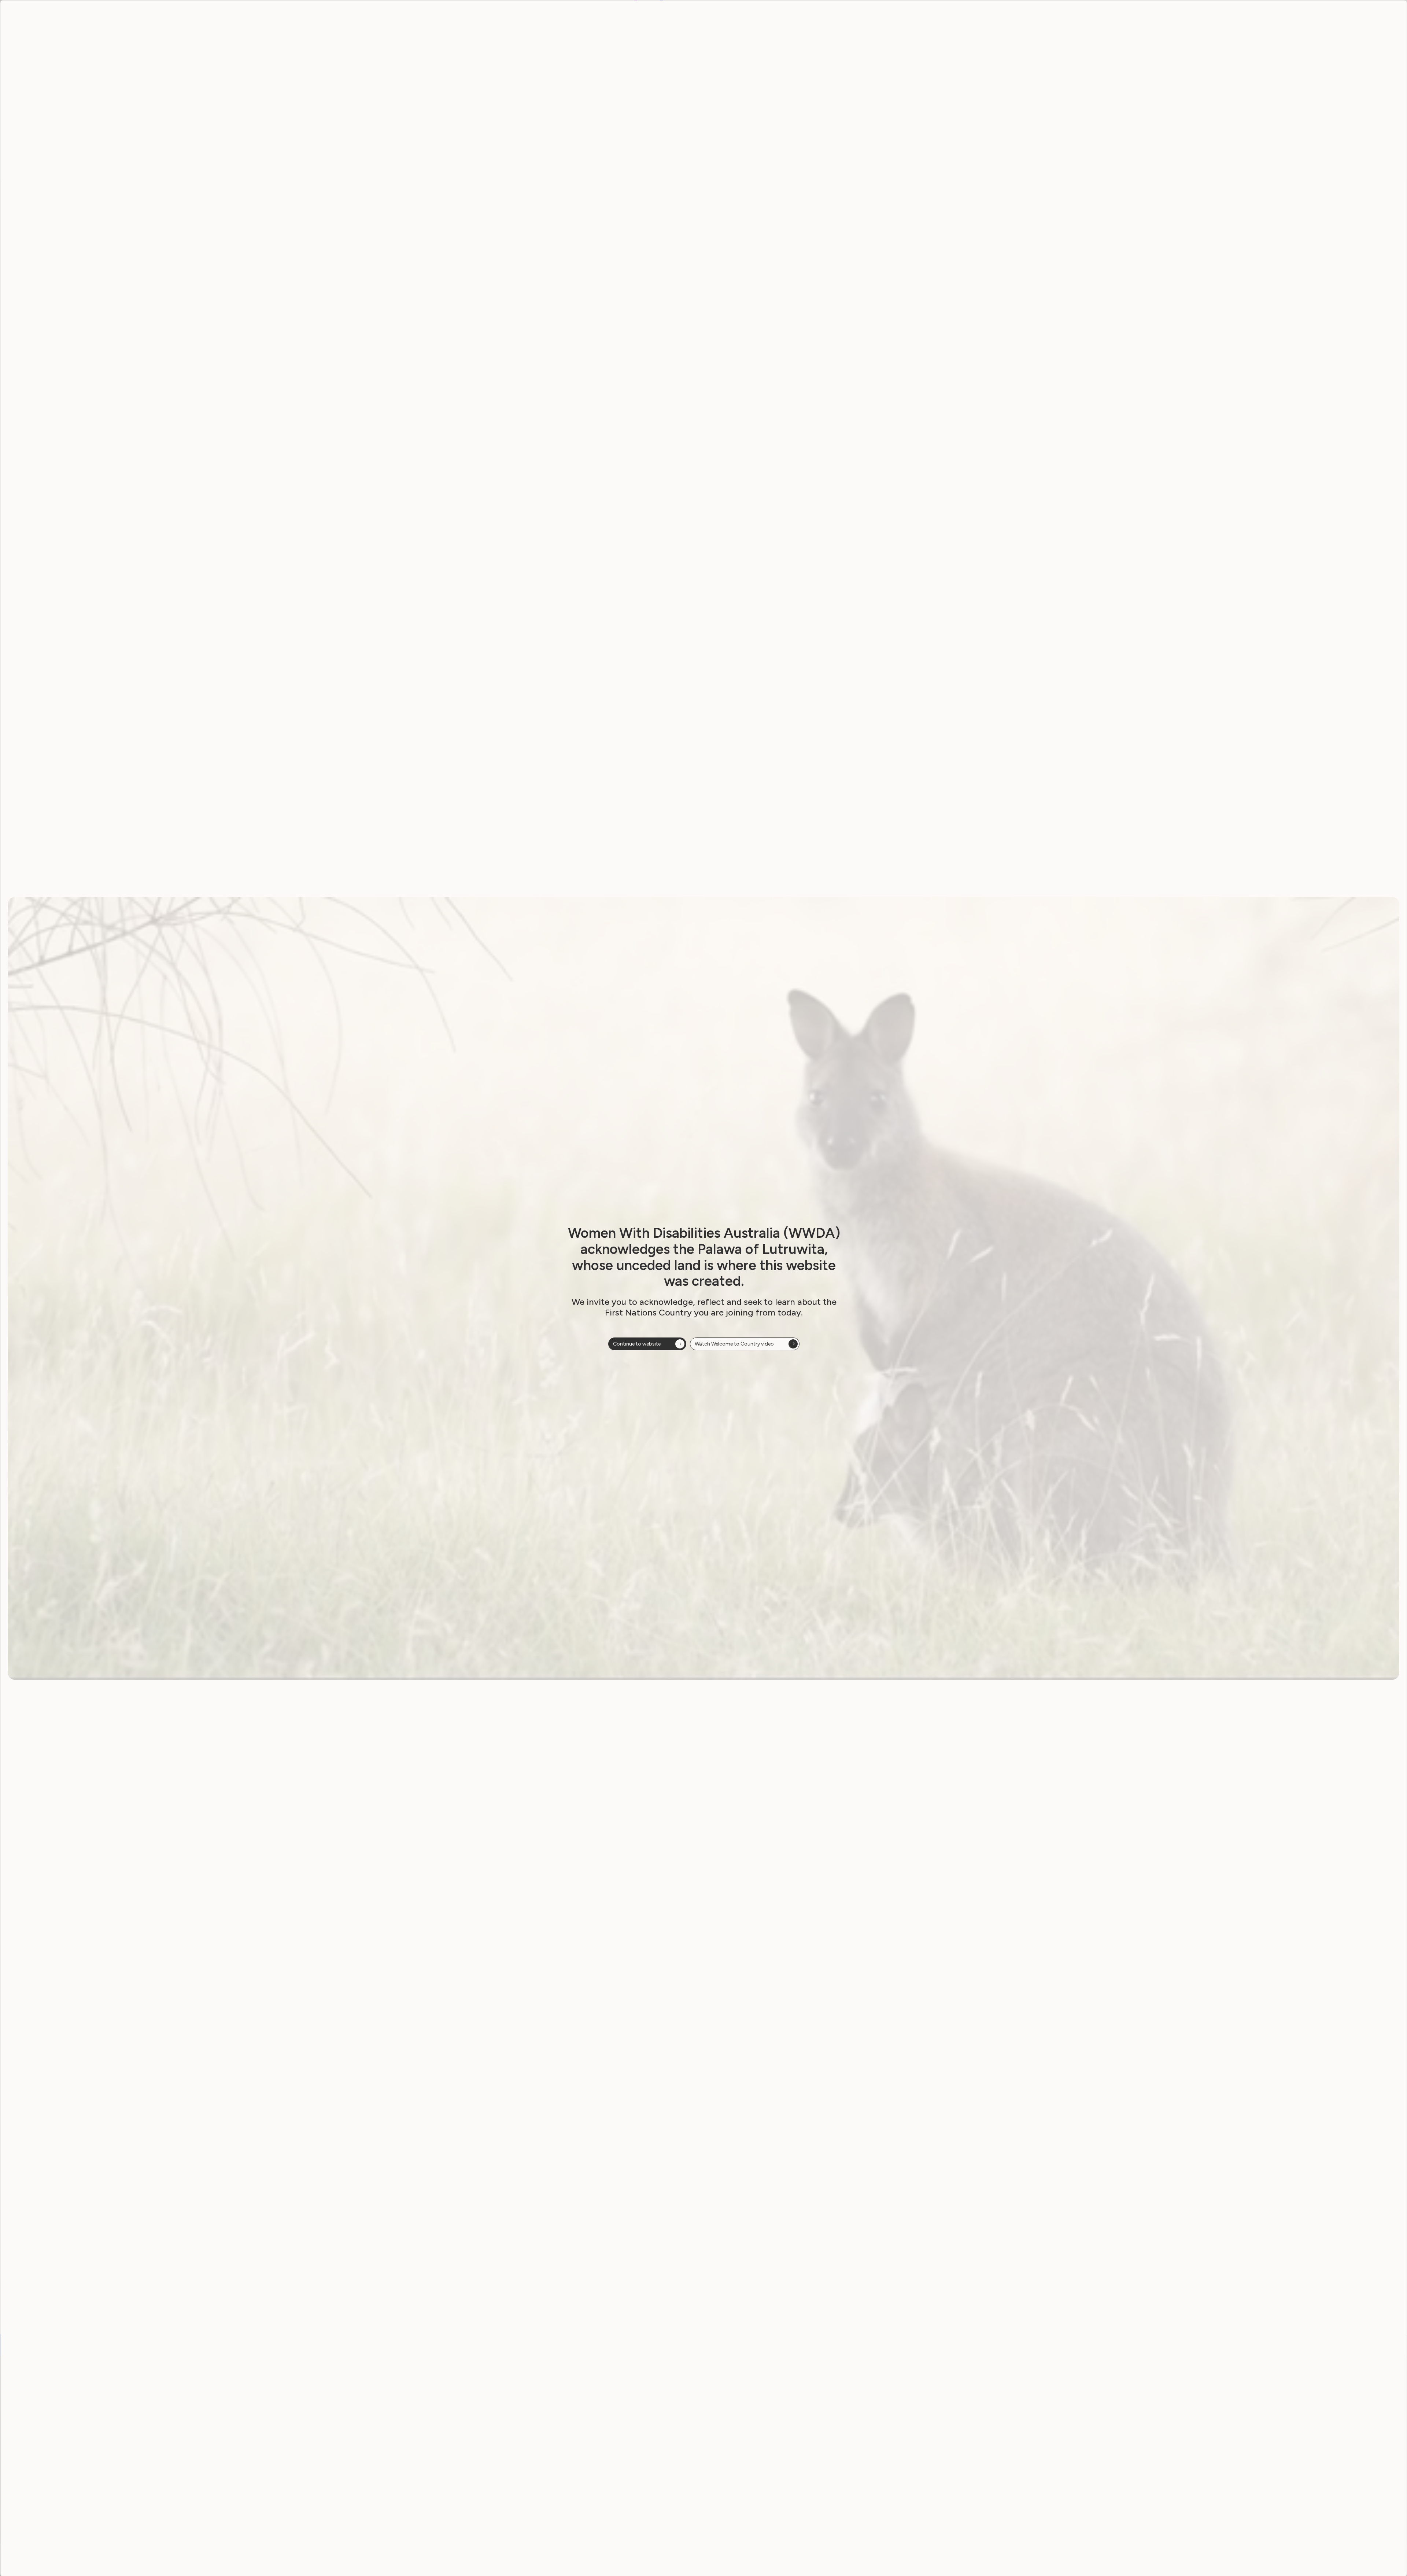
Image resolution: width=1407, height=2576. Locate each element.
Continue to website (637, 1344)
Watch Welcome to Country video (734, 1344)
